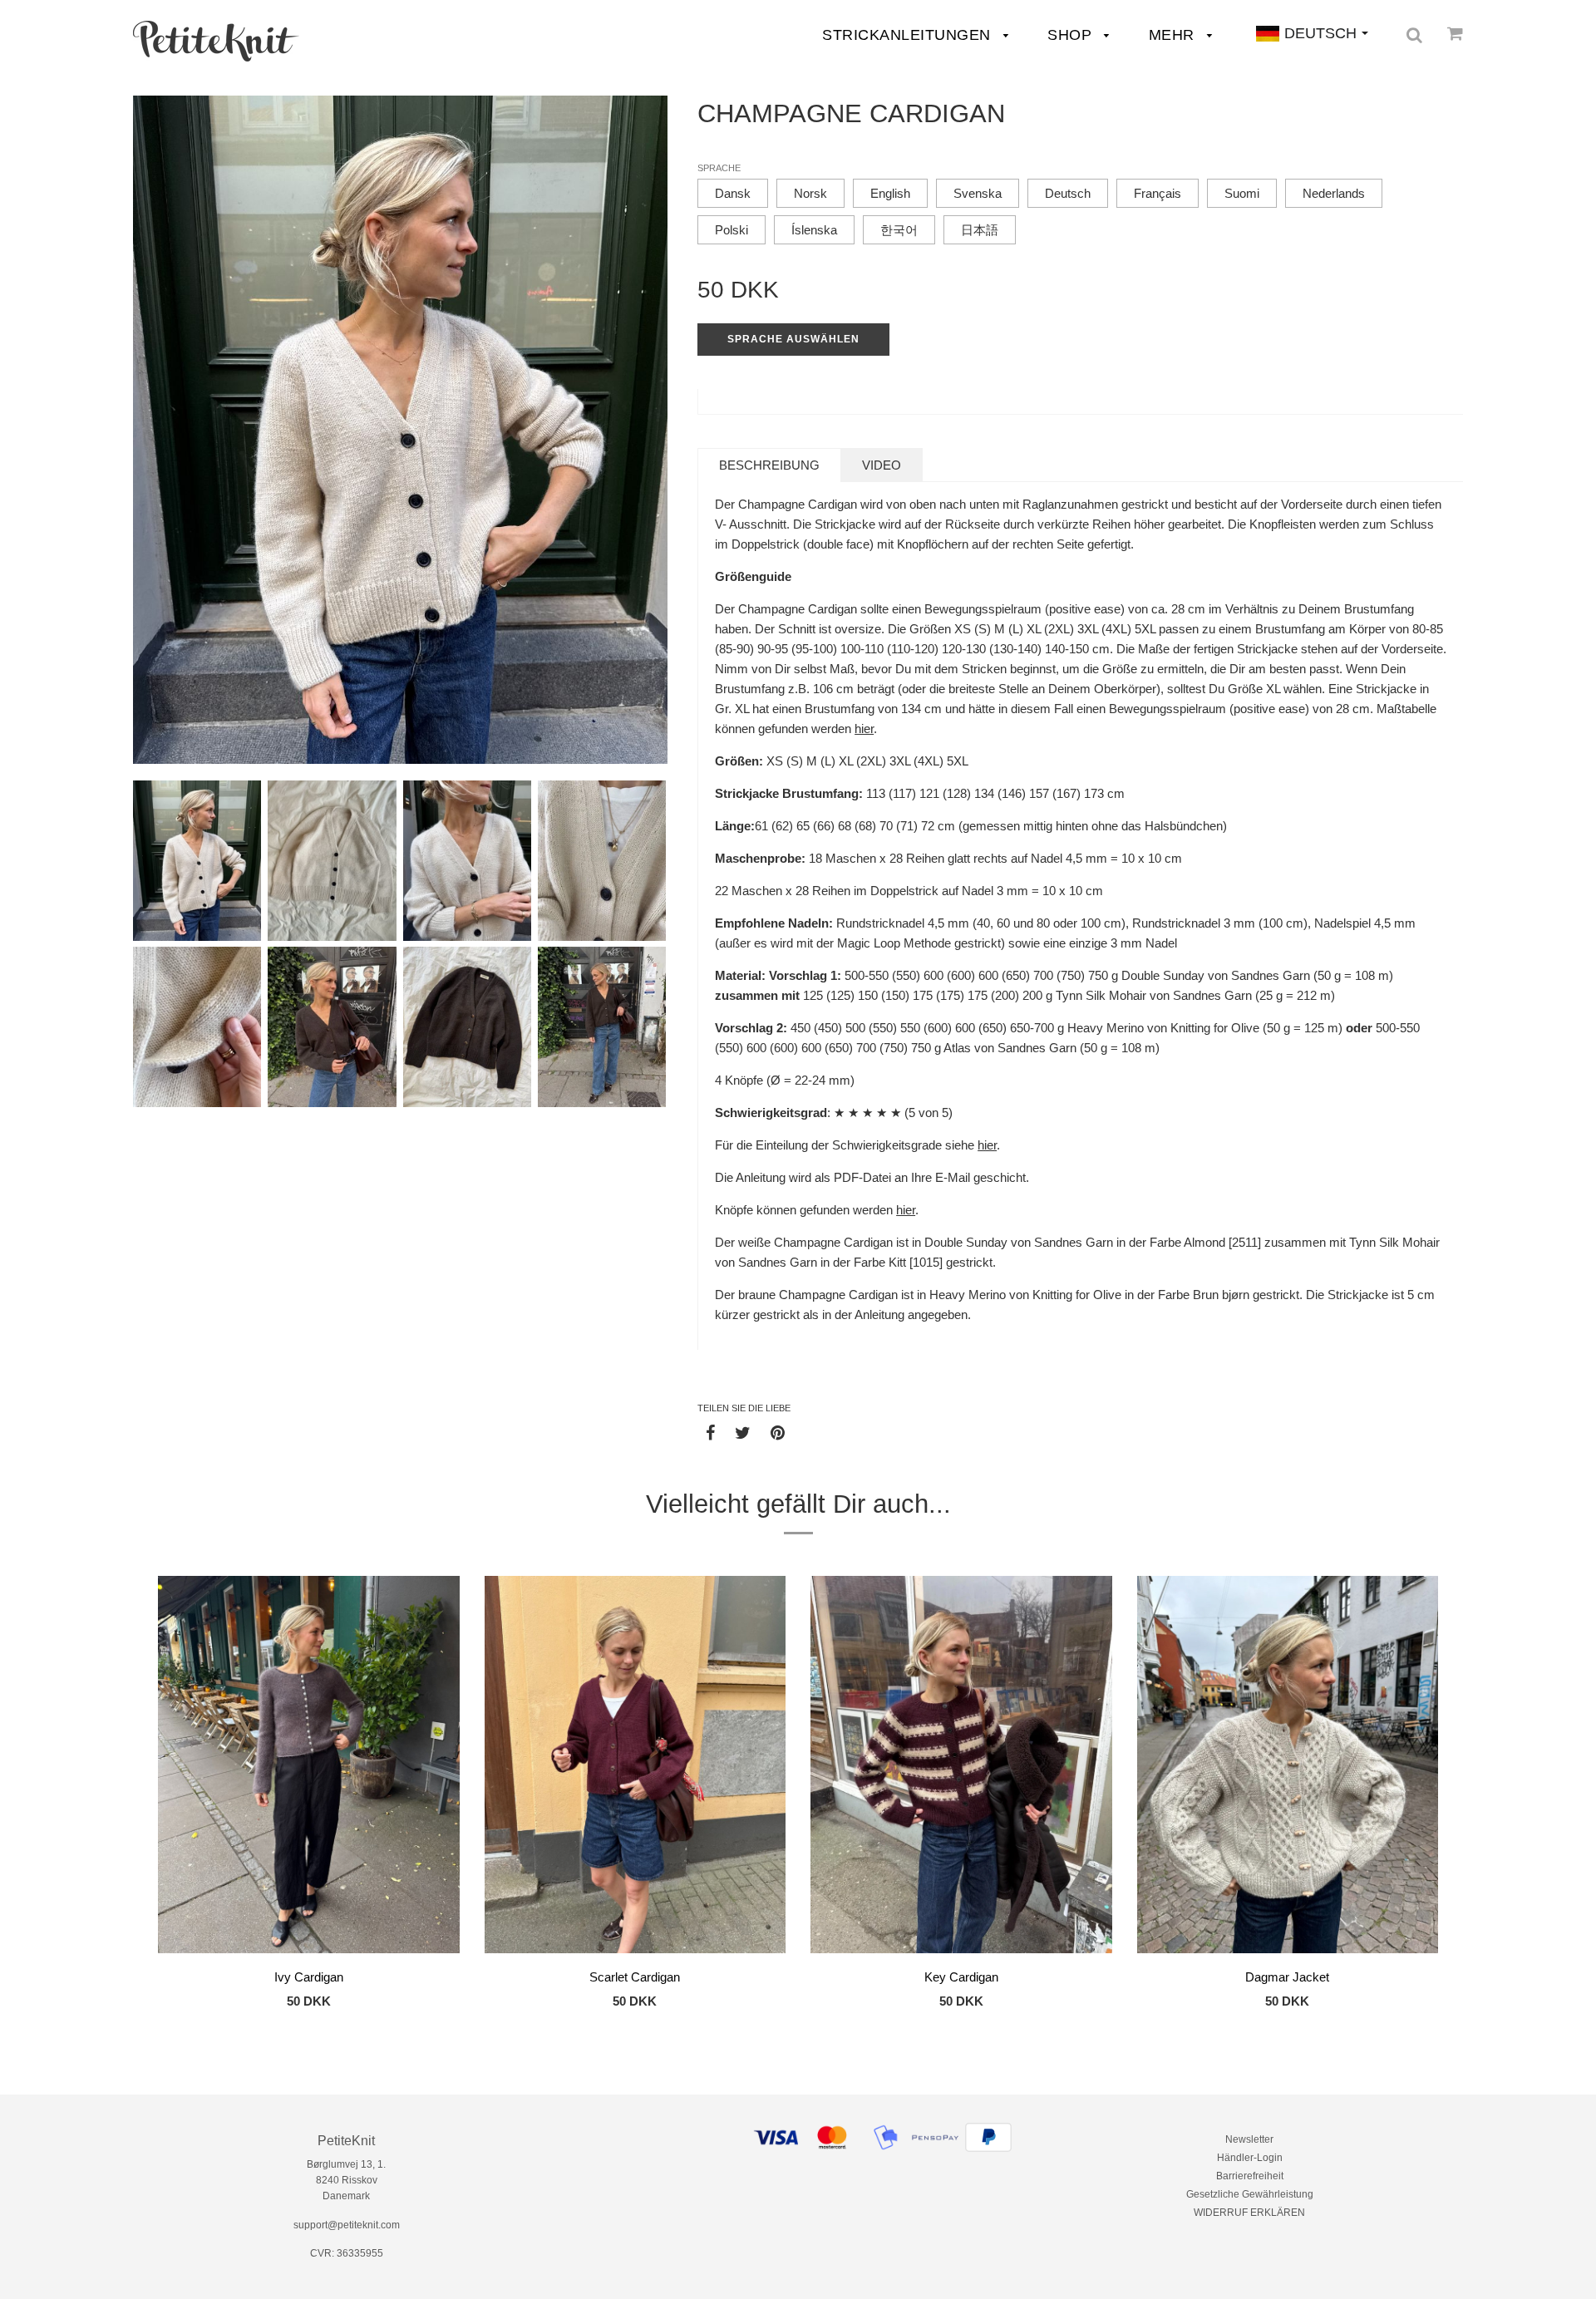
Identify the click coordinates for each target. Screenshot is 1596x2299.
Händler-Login (1250, 2158)
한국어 (899, 230)
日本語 (980, 230)
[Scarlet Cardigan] (635, 1767)
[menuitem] (216, 41)
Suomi (1242, 193)
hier (864, 729)
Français (1158, 193)
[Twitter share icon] (743, 1432)
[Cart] (1455, 33)
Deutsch (1068, 193)
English (890, 193)
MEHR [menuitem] (1174, 35)
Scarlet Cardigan (635, 1977)
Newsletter (1249, 2139)
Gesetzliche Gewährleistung (1250, 2194)
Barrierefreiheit (1250, 2176)
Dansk (733, 193)
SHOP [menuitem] (1072, 35)
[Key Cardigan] (961, 1767)
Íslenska (814, 230)
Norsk (810, 193)
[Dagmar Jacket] (1288, 1767)
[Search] (1414, 35)
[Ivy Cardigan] (309, 1767)
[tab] (769, 465)
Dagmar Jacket (1287, 1977)
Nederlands (1334, 193)
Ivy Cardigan (309, 1977)
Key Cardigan (961, 1977)
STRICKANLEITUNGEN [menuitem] (909, 35)
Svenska (978, 193)
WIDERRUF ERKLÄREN (1249, 2213)
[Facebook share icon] (710, 1432)
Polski (731, 230)
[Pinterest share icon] (778, 1432)
